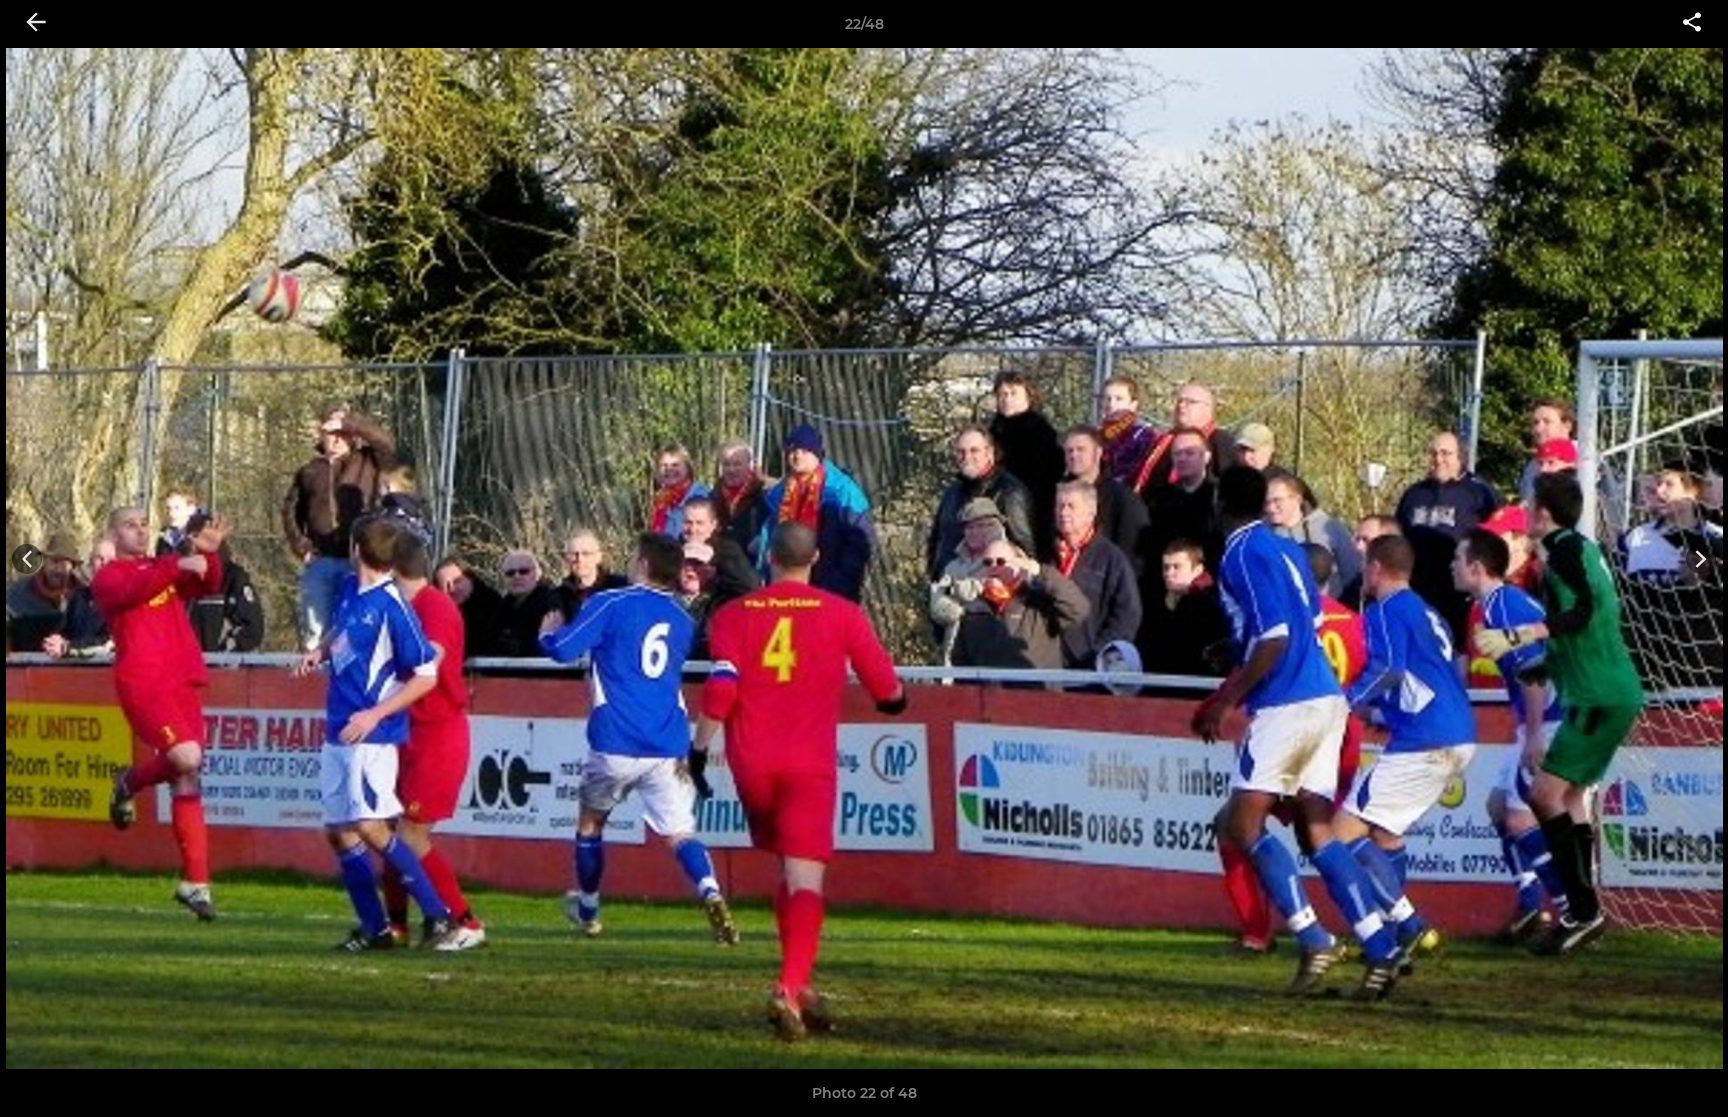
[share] (1692, 24)
